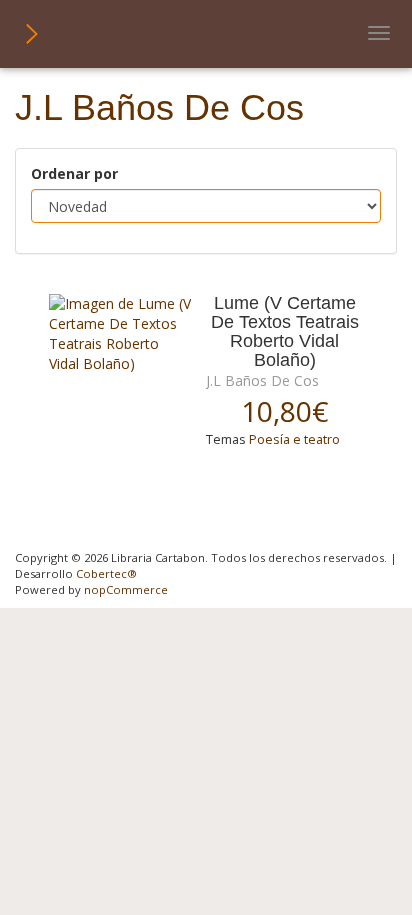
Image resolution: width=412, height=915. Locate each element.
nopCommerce (126, 589)
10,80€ (284, 411)
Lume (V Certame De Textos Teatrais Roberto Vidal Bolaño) (285, 332)
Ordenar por (74, 173)
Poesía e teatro (294, 439)
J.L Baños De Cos (262, 380)
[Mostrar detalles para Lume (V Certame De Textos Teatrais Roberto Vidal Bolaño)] (120, 334)
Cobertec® (106, 573)
